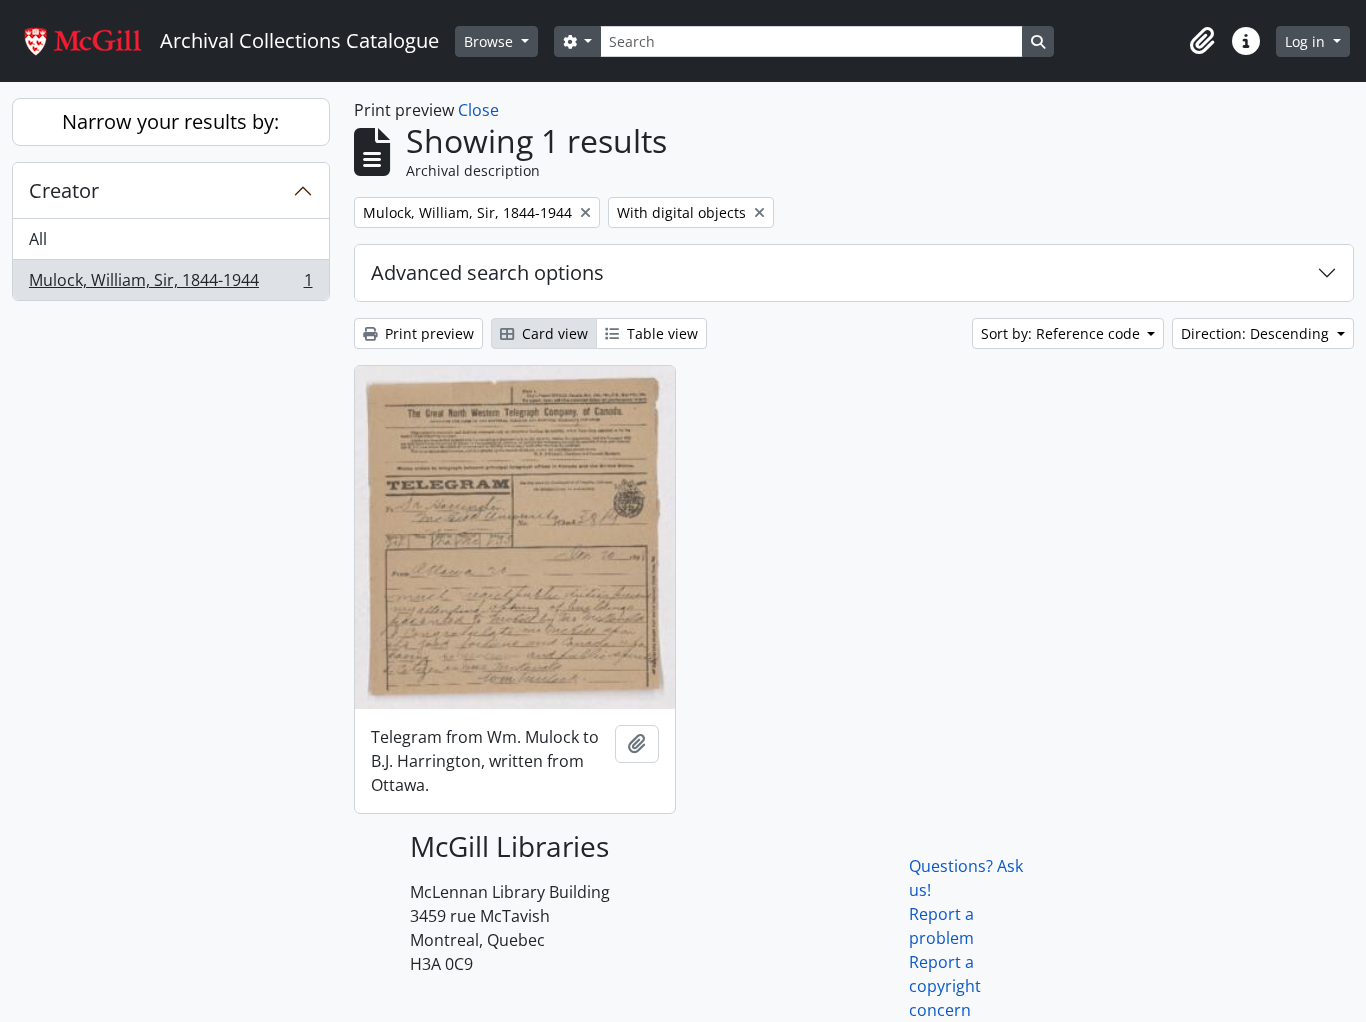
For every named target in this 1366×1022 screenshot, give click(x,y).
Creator (64, 190)
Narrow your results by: (170, 121)
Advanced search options (487, 272)
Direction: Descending (1257, 333)
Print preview (427, 333)
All (38, 239)
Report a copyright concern (945, 986)
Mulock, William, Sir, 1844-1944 (170, 284)
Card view (553, 333)
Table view (660, 333)
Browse (490, 41)
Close (478, 110)
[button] (1202, 41)
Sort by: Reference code (1062, 333)
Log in (1307, 41)
